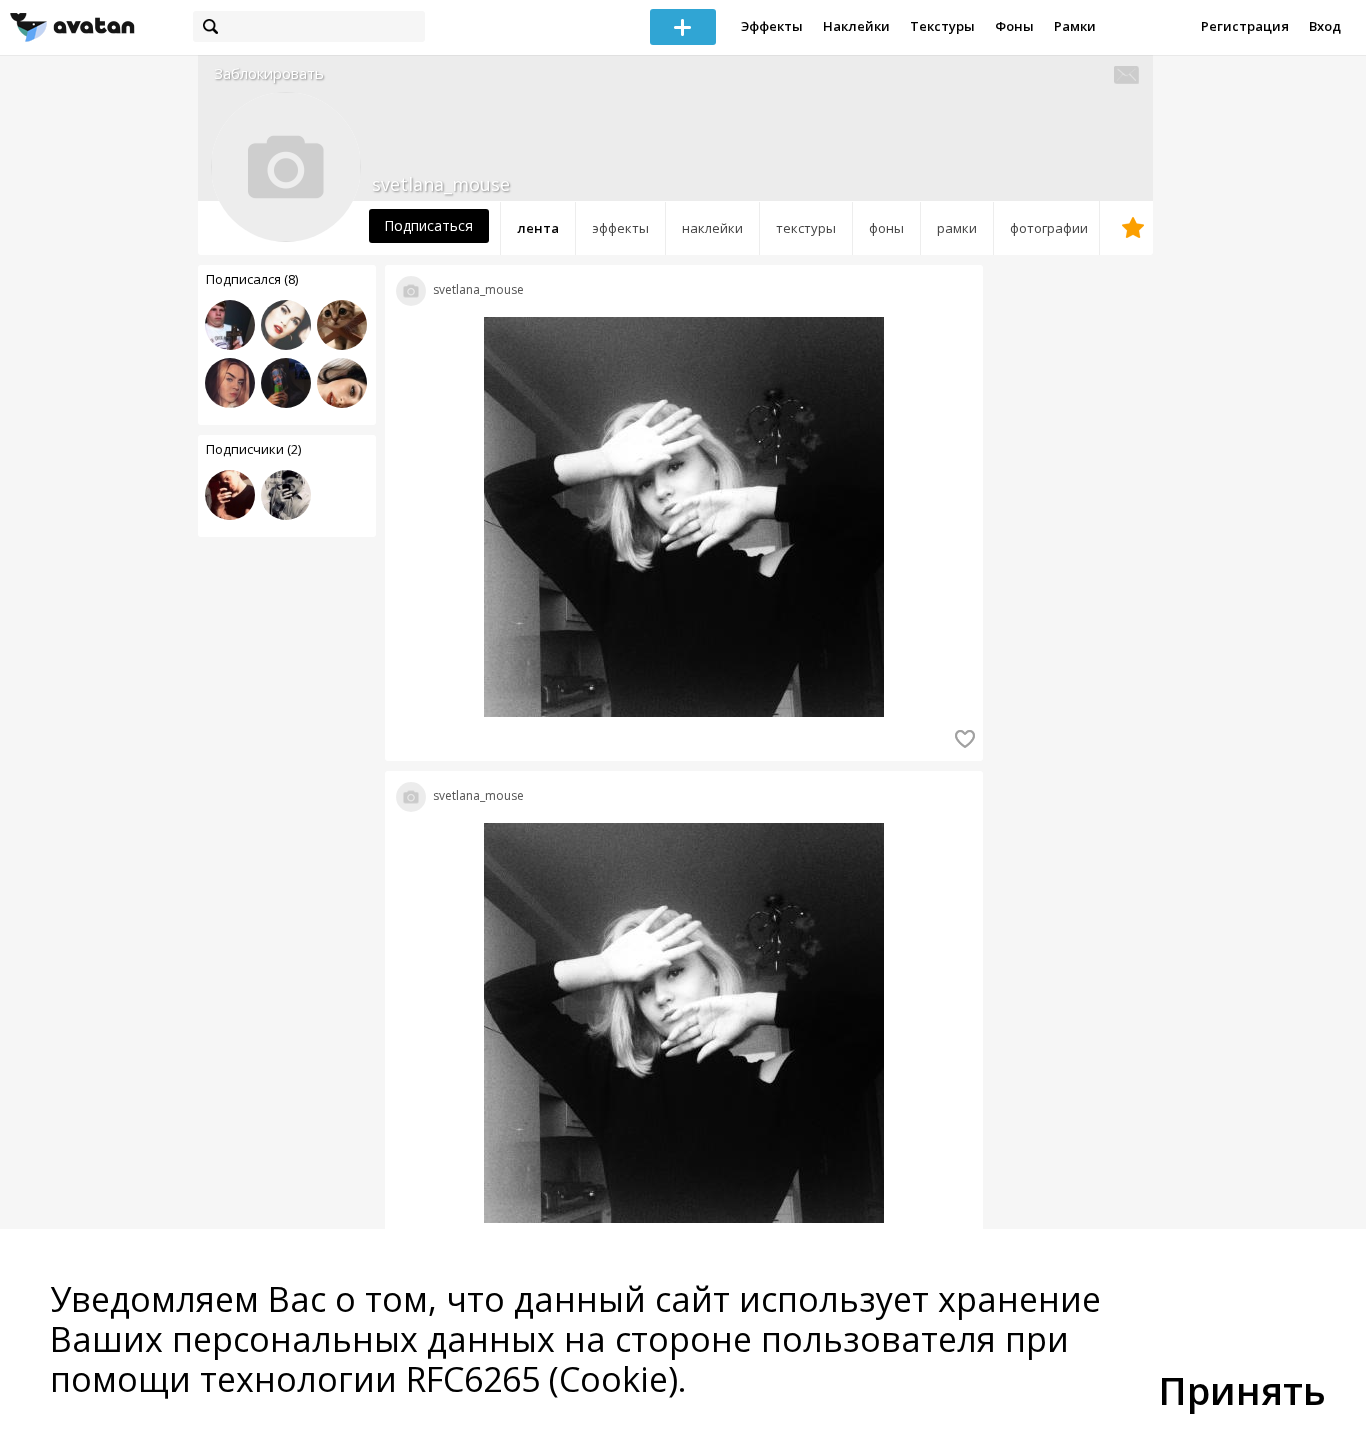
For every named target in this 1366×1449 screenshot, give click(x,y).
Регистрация (1245, 26)
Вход (1325, 26)
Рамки (1075, 26)
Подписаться (428, 225)
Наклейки (856, 26)
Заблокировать (269, 73)
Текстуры (942, 26)
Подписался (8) (252, 279)
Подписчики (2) (253, 449)
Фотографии (1049, 228)
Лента (538, 228)
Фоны (1014, 26)
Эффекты (772, 26)
